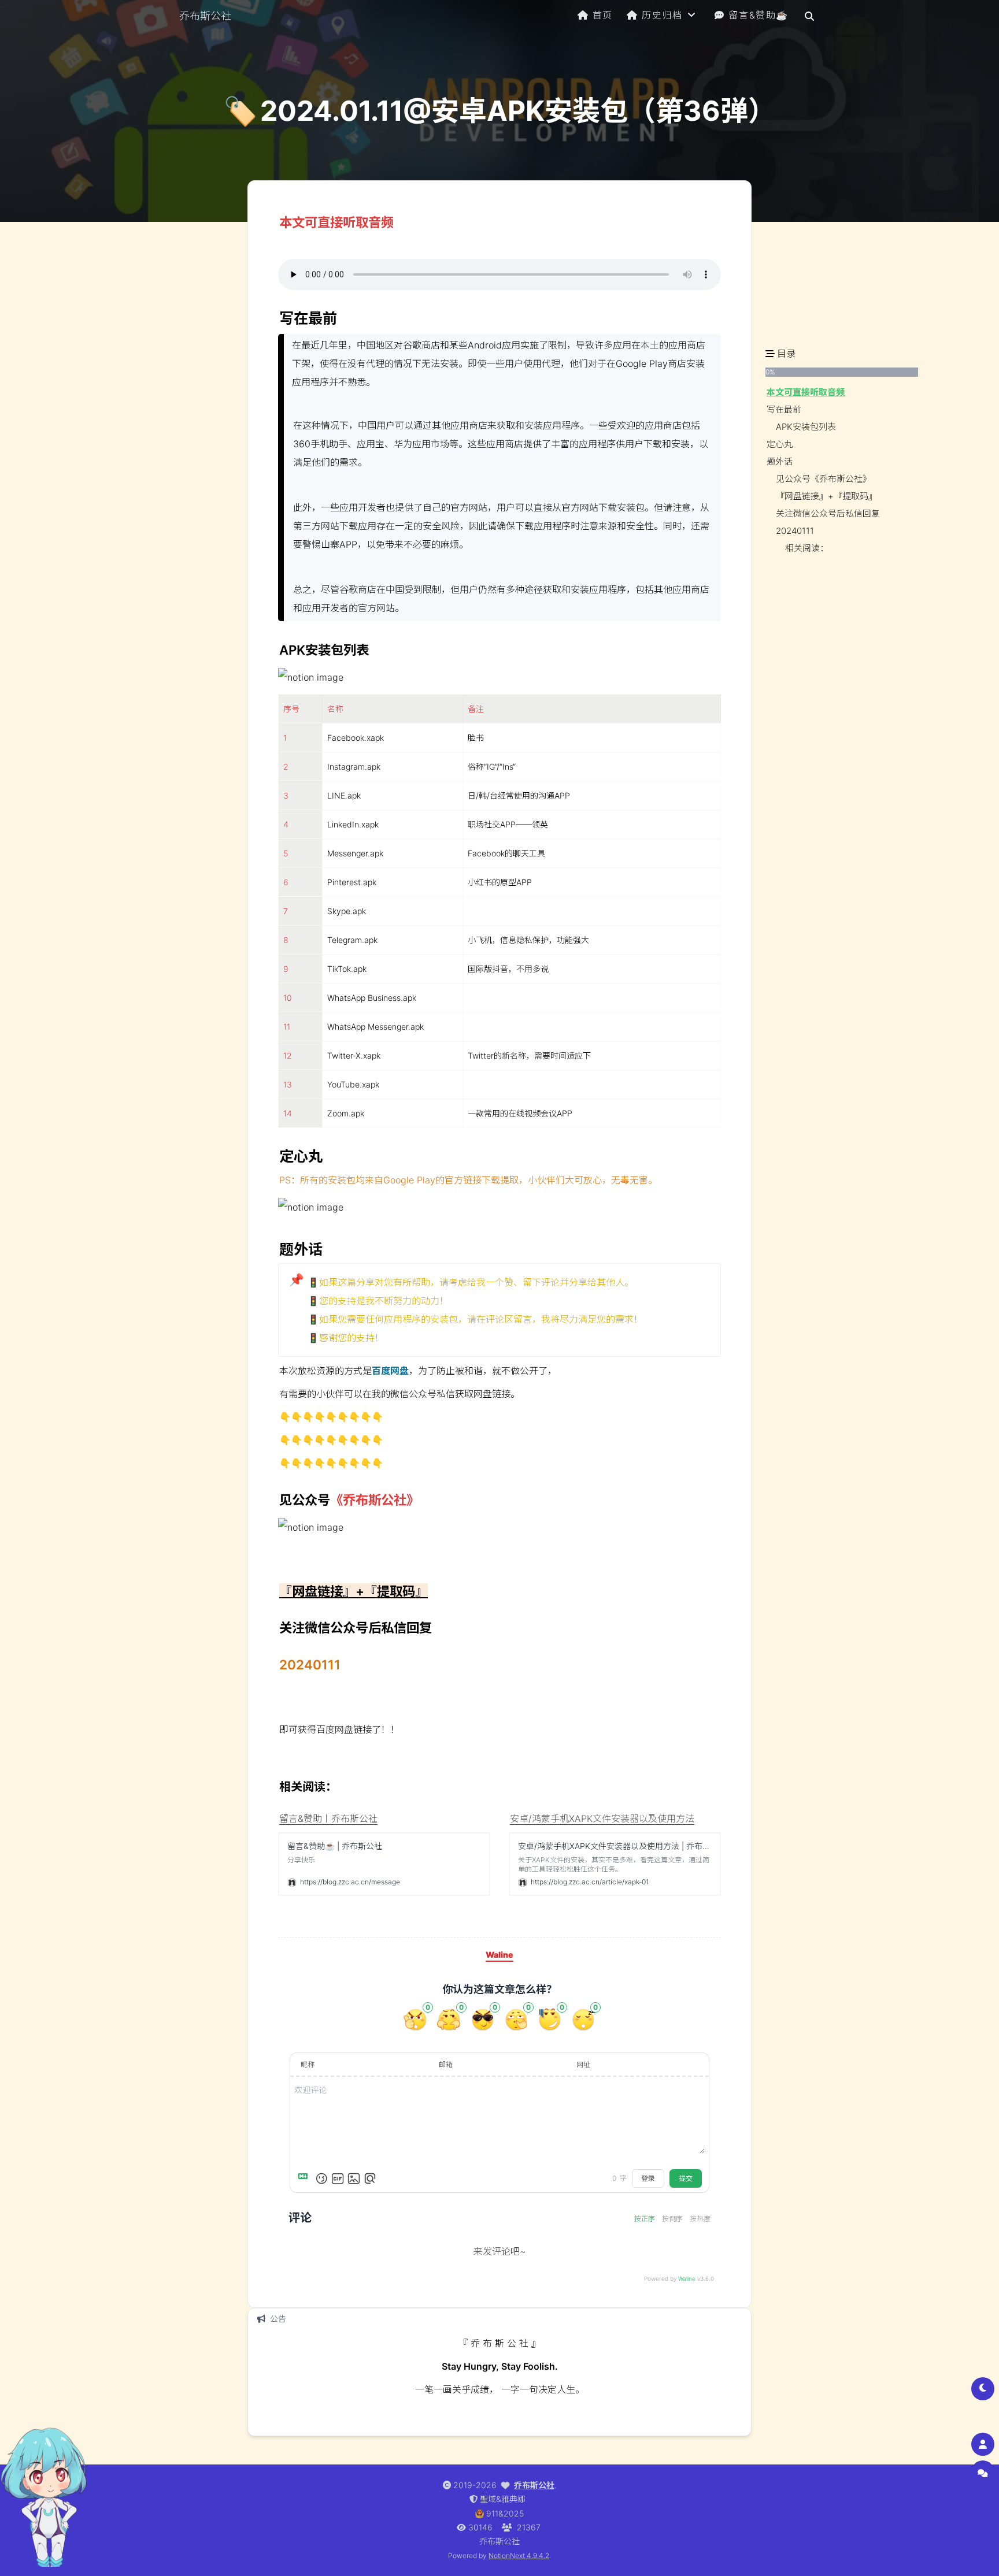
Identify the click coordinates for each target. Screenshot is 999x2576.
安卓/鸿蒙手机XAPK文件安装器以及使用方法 (602, 1818)
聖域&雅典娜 (503, 2499)
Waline (687, 2278)
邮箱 (446, 2064)
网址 (583, 2064)
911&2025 (505, 2513)
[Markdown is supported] (305, 2178)
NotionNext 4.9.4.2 (519, 2555)
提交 (686, 2178)
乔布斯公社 (534, 2485)
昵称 (308, 2064)
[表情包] (338, 2178)
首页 (603, 15)
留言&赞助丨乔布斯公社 (328, 1818)
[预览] (370, 2178)
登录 (648, 2178)
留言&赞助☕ (758, 15)
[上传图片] (354, 2178)
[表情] (321, 2178)
